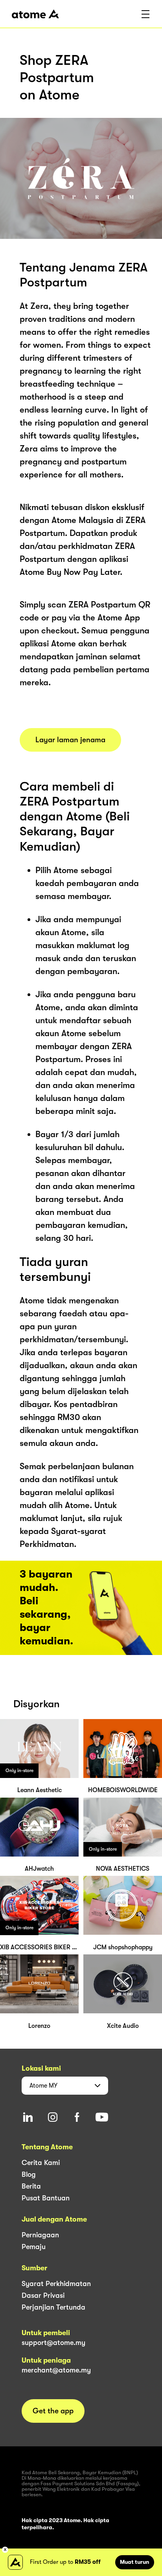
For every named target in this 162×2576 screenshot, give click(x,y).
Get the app (53, 2411)
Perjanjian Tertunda (53, 2307)
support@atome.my (53, 2343)
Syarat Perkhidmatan (56, 2284)
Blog (29, 2174)
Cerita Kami (41, 2163)
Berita (31, 2186)
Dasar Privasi (43, 2295)
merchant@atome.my (56, 2370)
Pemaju (34, 2247)
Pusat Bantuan (46, 2198)
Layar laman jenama (70, 740)
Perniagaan (40, 2235)
